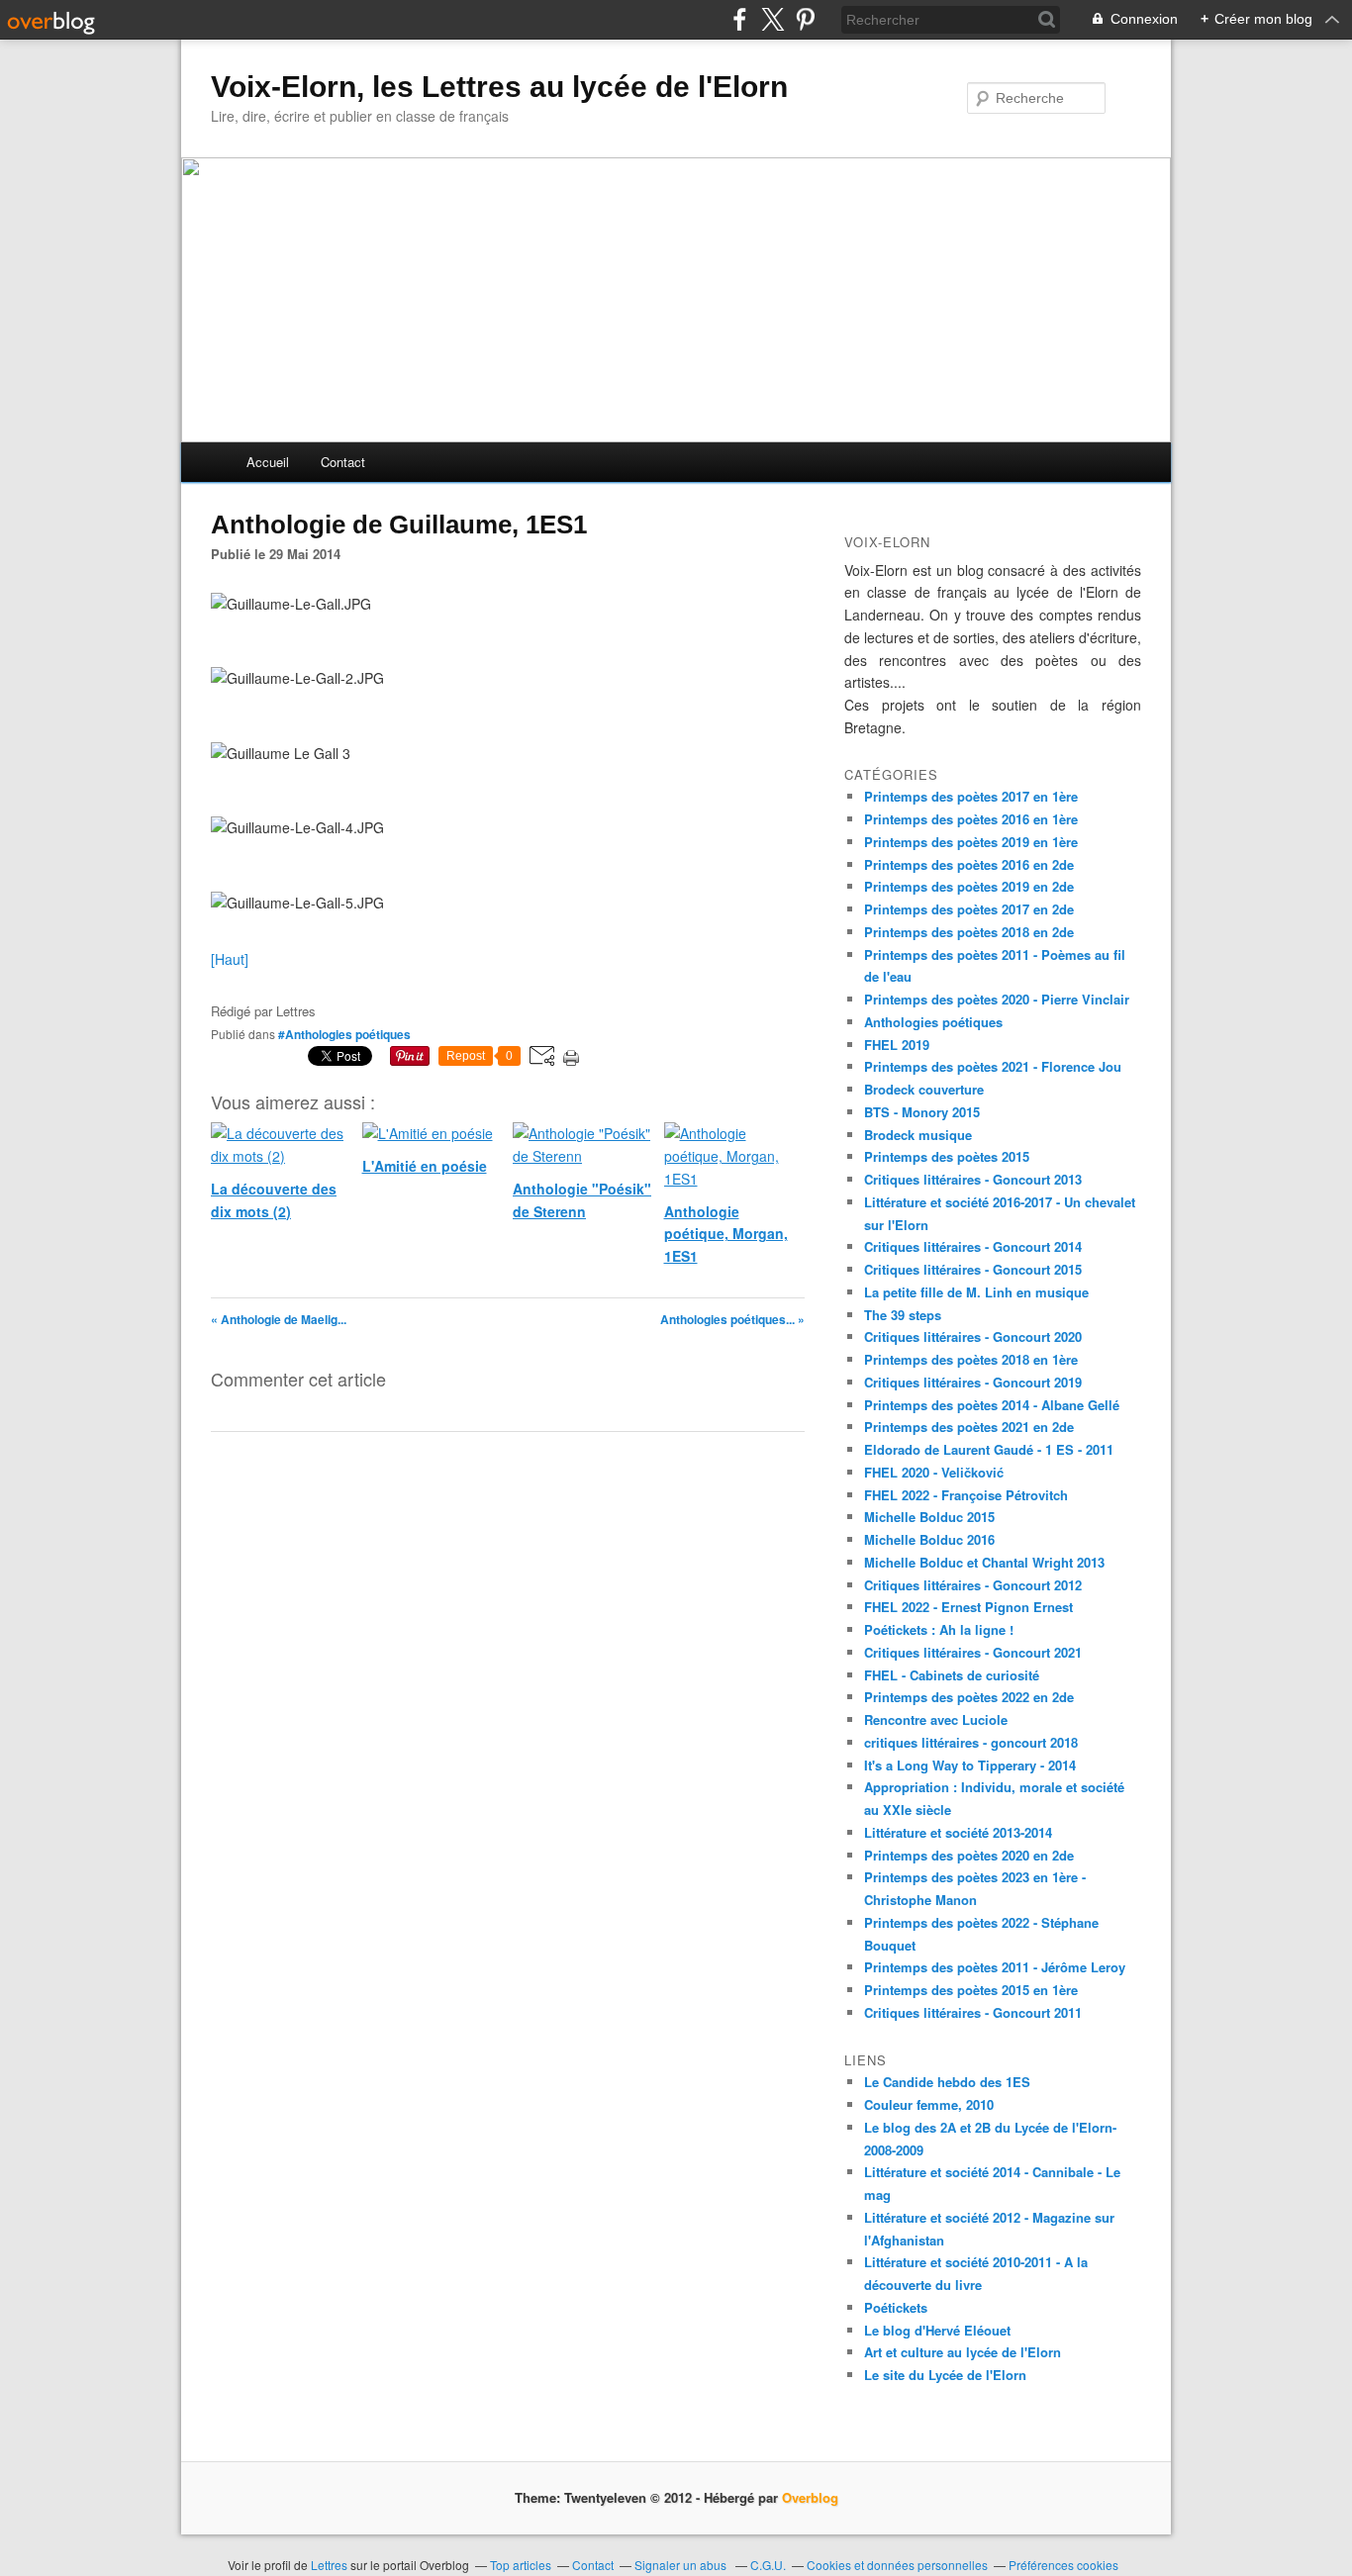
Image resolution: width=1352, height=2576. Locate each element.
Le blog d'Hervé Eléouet (937, 2330)
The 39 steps (903, 1315)
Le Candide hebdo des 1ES (947, 2082)
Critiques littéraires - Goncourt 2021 (973, 1652)
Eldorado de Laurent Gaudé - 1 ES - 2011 (989, 1449)
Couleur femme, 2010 (929, 2104)
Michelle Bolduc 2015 (929, 1517)
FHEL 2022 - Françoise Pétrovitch (966, 1495)
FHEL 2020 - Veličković (934, 1472)
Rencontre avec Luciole (936, 1719)
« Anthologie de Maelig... (279, 1319)
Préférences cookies (1063, 2565)
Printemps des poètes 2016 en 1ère (971, 819)
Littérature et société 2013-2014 (958, 1832)
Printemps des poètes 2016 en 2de (969, 864)
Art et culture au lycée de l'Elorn (963, 2352)
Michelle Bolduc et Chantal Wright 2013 (984, 1562)
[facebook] (740, 19)
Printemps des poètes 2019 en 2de (969, 886)
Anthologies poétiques (933, 1022)
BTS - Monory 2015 (922, 1112)
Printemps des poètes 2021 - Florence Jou (993, 1066)
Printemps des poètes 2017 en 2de (969, 909)
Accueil (268, 462)
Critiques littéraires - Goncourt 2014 (973, 1246)
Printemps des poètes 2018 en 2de (969, 932)
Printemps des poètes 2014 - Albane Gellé (992, 1405)
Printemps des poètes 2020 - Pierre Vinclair (997, 999)
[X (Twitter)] (773, 19)
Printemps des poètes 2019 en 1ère (971, 842)
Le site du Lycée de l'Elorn (945, 2375)
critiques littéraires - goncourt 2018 (971, 1742)
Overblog (810, 2497)
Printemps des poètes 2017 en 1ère (971, 796)
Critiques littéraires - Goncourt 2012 (973, 1585)
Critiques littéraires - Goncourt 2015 (973, 1269)
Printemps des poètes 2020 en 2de (969, 1855)
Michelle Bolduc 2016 (929, 1539)
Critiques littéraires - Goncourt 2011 (973, 2012)
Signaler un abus (682, 2565)
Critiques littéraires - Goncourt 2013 (973, 1179)
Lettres (329, 2565)
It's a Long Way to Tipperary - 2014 (970, 1765)
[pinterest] (805, 19)
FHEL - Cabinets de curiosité (952, 1675)
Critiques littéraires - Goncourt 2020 (973, 1336)
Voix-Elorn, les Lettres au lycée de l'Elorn (499, 87)
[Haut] (230, 959)
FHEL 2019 (897, 1045)
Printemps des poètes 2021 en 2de (969, 1427)
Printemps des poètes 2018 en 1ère (971, 1359)
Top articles (521, 2565)
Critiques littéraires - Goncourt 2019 (973, 1382)
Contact (343, 462)
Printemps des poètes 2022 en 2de (969, 1697)
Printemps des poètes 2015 (947, 1156)
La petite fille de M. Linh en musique (976, 1292)
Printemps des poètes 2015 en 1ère (971, 1990)
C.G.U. (768, 2565)
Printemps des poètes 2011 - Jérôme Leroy (995, 1967)
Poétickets (896, 2307)
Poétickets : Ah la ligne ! (939, 1629)
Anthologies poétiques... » (732, 1319)
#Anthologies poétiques (344, 1034)
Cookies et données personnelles (897, 2565)
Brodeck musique (918, 1135)
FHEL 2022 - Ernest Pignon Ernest (968, 1607)
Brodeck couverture (924, 1089)
